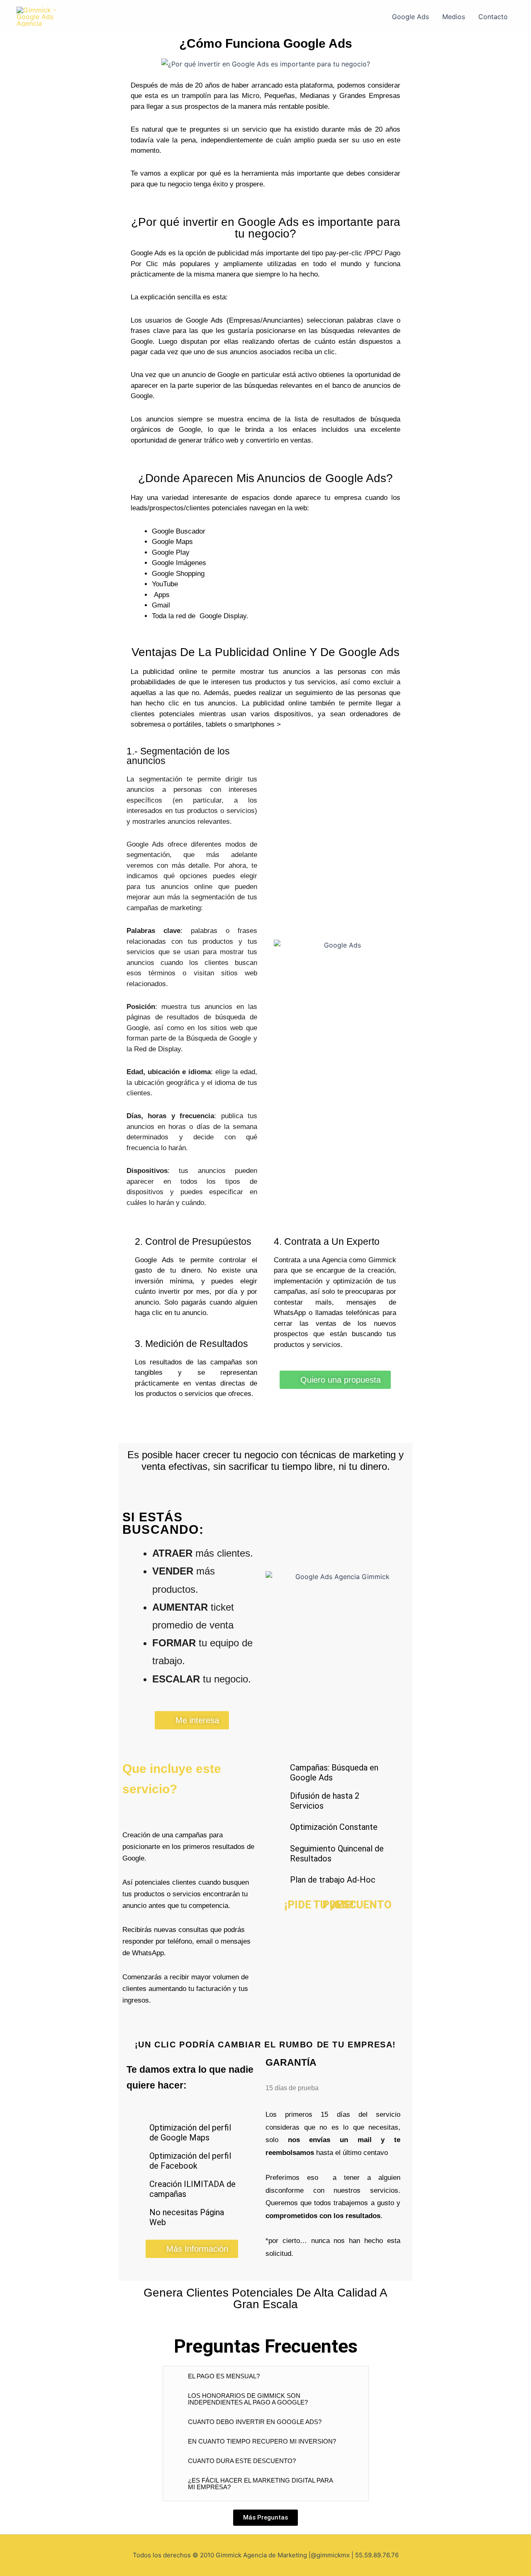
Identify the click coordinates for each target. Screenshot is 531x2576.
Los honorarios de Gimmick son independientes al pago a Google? (248, 2399)
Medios (454, 17)
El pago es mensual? (224, 2376)
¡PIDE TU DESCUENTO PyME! (338, 1905)
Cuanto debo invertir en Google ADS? (255, 2422)
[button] (266, 2376)
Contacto (493, 17)
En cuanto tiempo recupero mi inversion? (262, 2441)
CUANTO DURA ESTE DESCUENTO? (242, 2461)
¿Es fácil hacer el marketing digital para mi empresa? (260, 2484)
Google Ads (410, 17)
